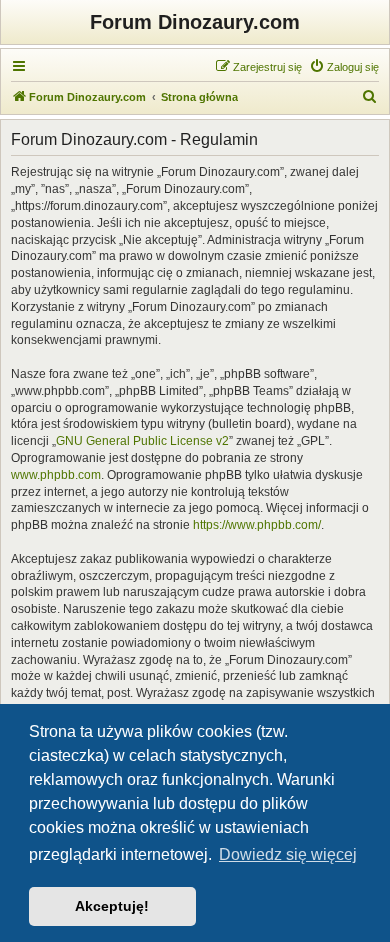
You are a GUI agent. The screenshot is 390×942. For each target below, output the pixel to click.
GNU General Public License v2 (142, 441)
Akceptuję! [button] (112, 906)
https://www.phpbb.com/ (257, 525)
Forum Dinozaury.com (195, 22)
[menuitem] (344, 67)
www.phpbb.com (56, 475)
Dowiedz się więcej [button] (288, 854)
